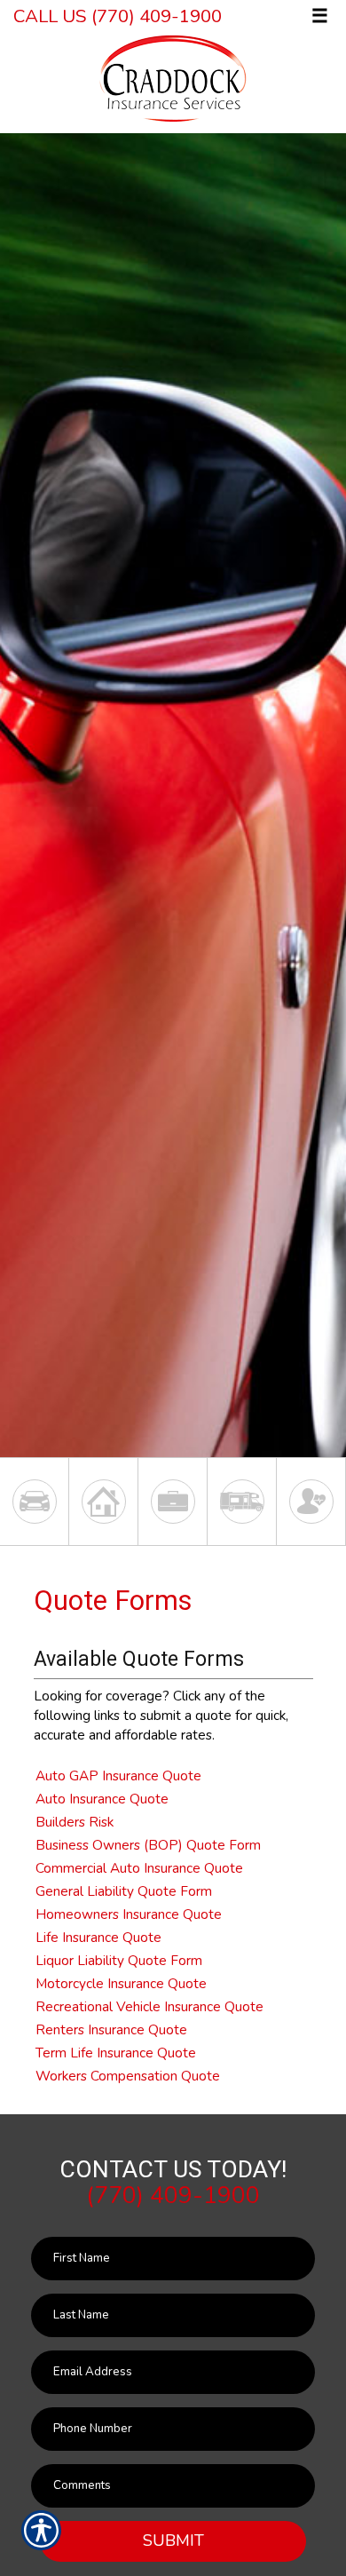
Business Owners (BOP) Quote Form (148, 1845)
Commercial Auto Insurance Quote (139, 1868)
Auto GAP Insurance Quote (118, 1775)
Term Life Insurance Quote (116, 2053)
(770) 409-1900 (173, 2195)
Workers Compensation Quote (128, 2076)
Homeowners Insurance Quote (129, 1914)
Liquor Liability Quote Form (119, 1960)
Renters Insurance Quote (111, 2029)
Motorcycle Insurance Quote (121, 1983)
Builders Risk (75, 1822)
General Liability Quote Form (124, 1891)
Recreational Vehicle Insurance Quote (149, 2006)
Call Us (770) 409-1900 (118, 16)
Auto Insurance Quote (102, 1799)
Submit (173, 2540)
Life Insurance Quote (98, 1937)
